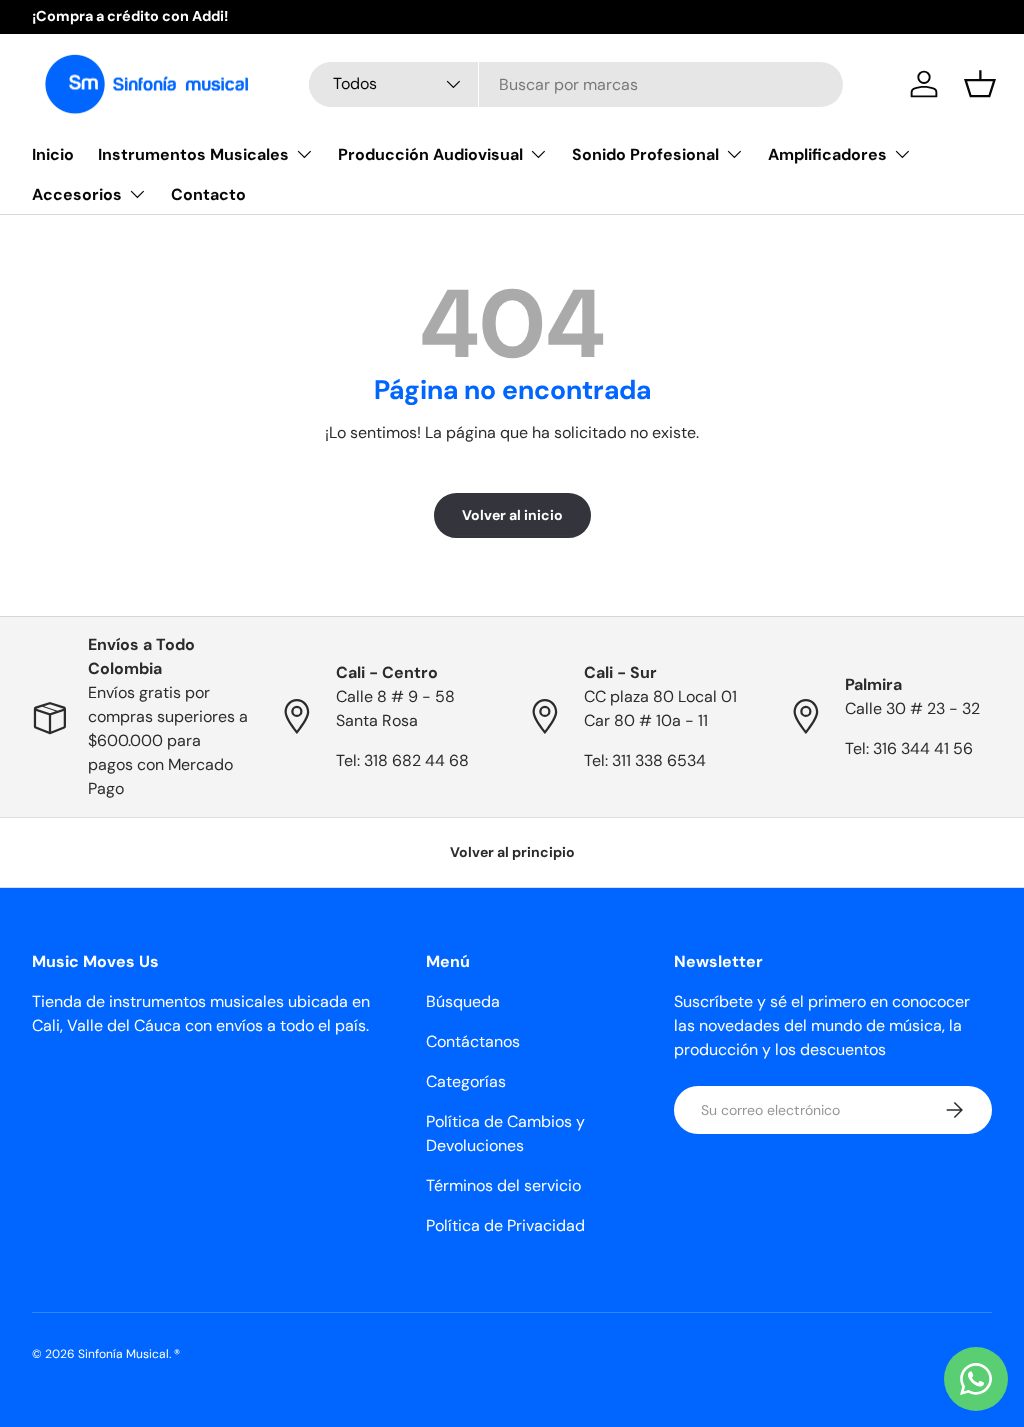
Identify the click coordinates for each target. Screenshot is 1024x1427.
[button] (980, 84)
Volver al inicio (512, 515)
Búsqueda (463, 1001)
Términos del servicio (503, 1185)
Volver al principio (512, 852)
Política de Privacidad (505, 1225)
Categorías (466, 1081)
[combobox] (576, 84)
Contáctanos (473, 1041)
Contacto (208, 194)
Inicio (53, 154)
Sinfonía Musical (123, 1354)
